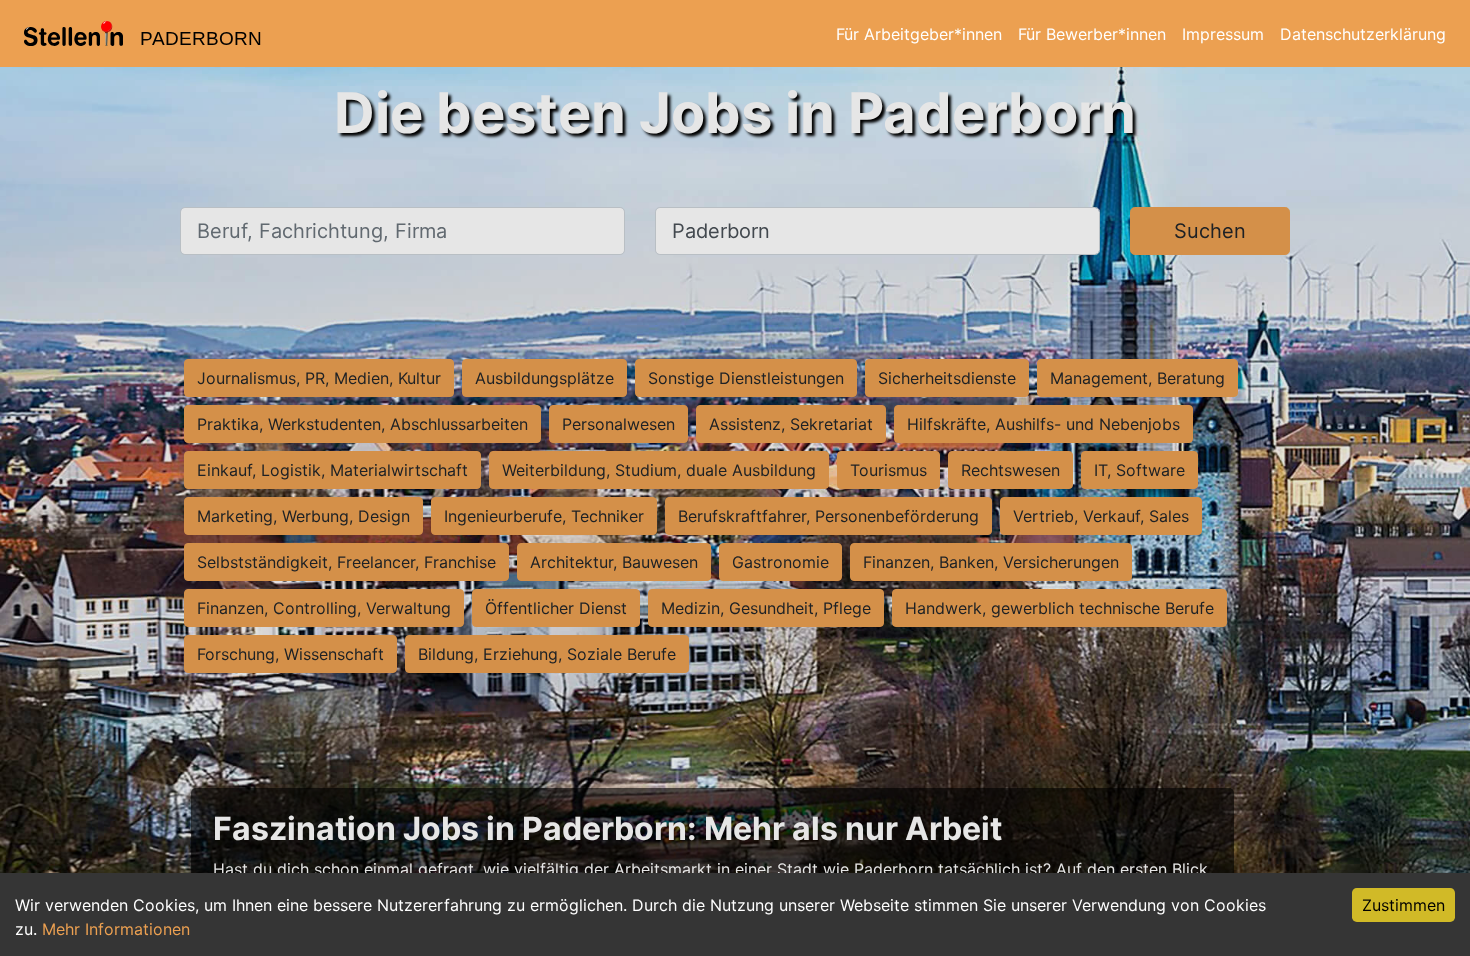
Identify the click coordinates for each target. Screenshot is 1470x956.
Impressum (1223, 34)
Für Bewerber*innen (1092, 34)
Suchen (1210, 231)
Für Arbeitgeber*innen (919, 34)
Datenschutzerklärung (1363, 34)
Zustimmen (1403, 905)
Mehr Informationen (116, 929)
